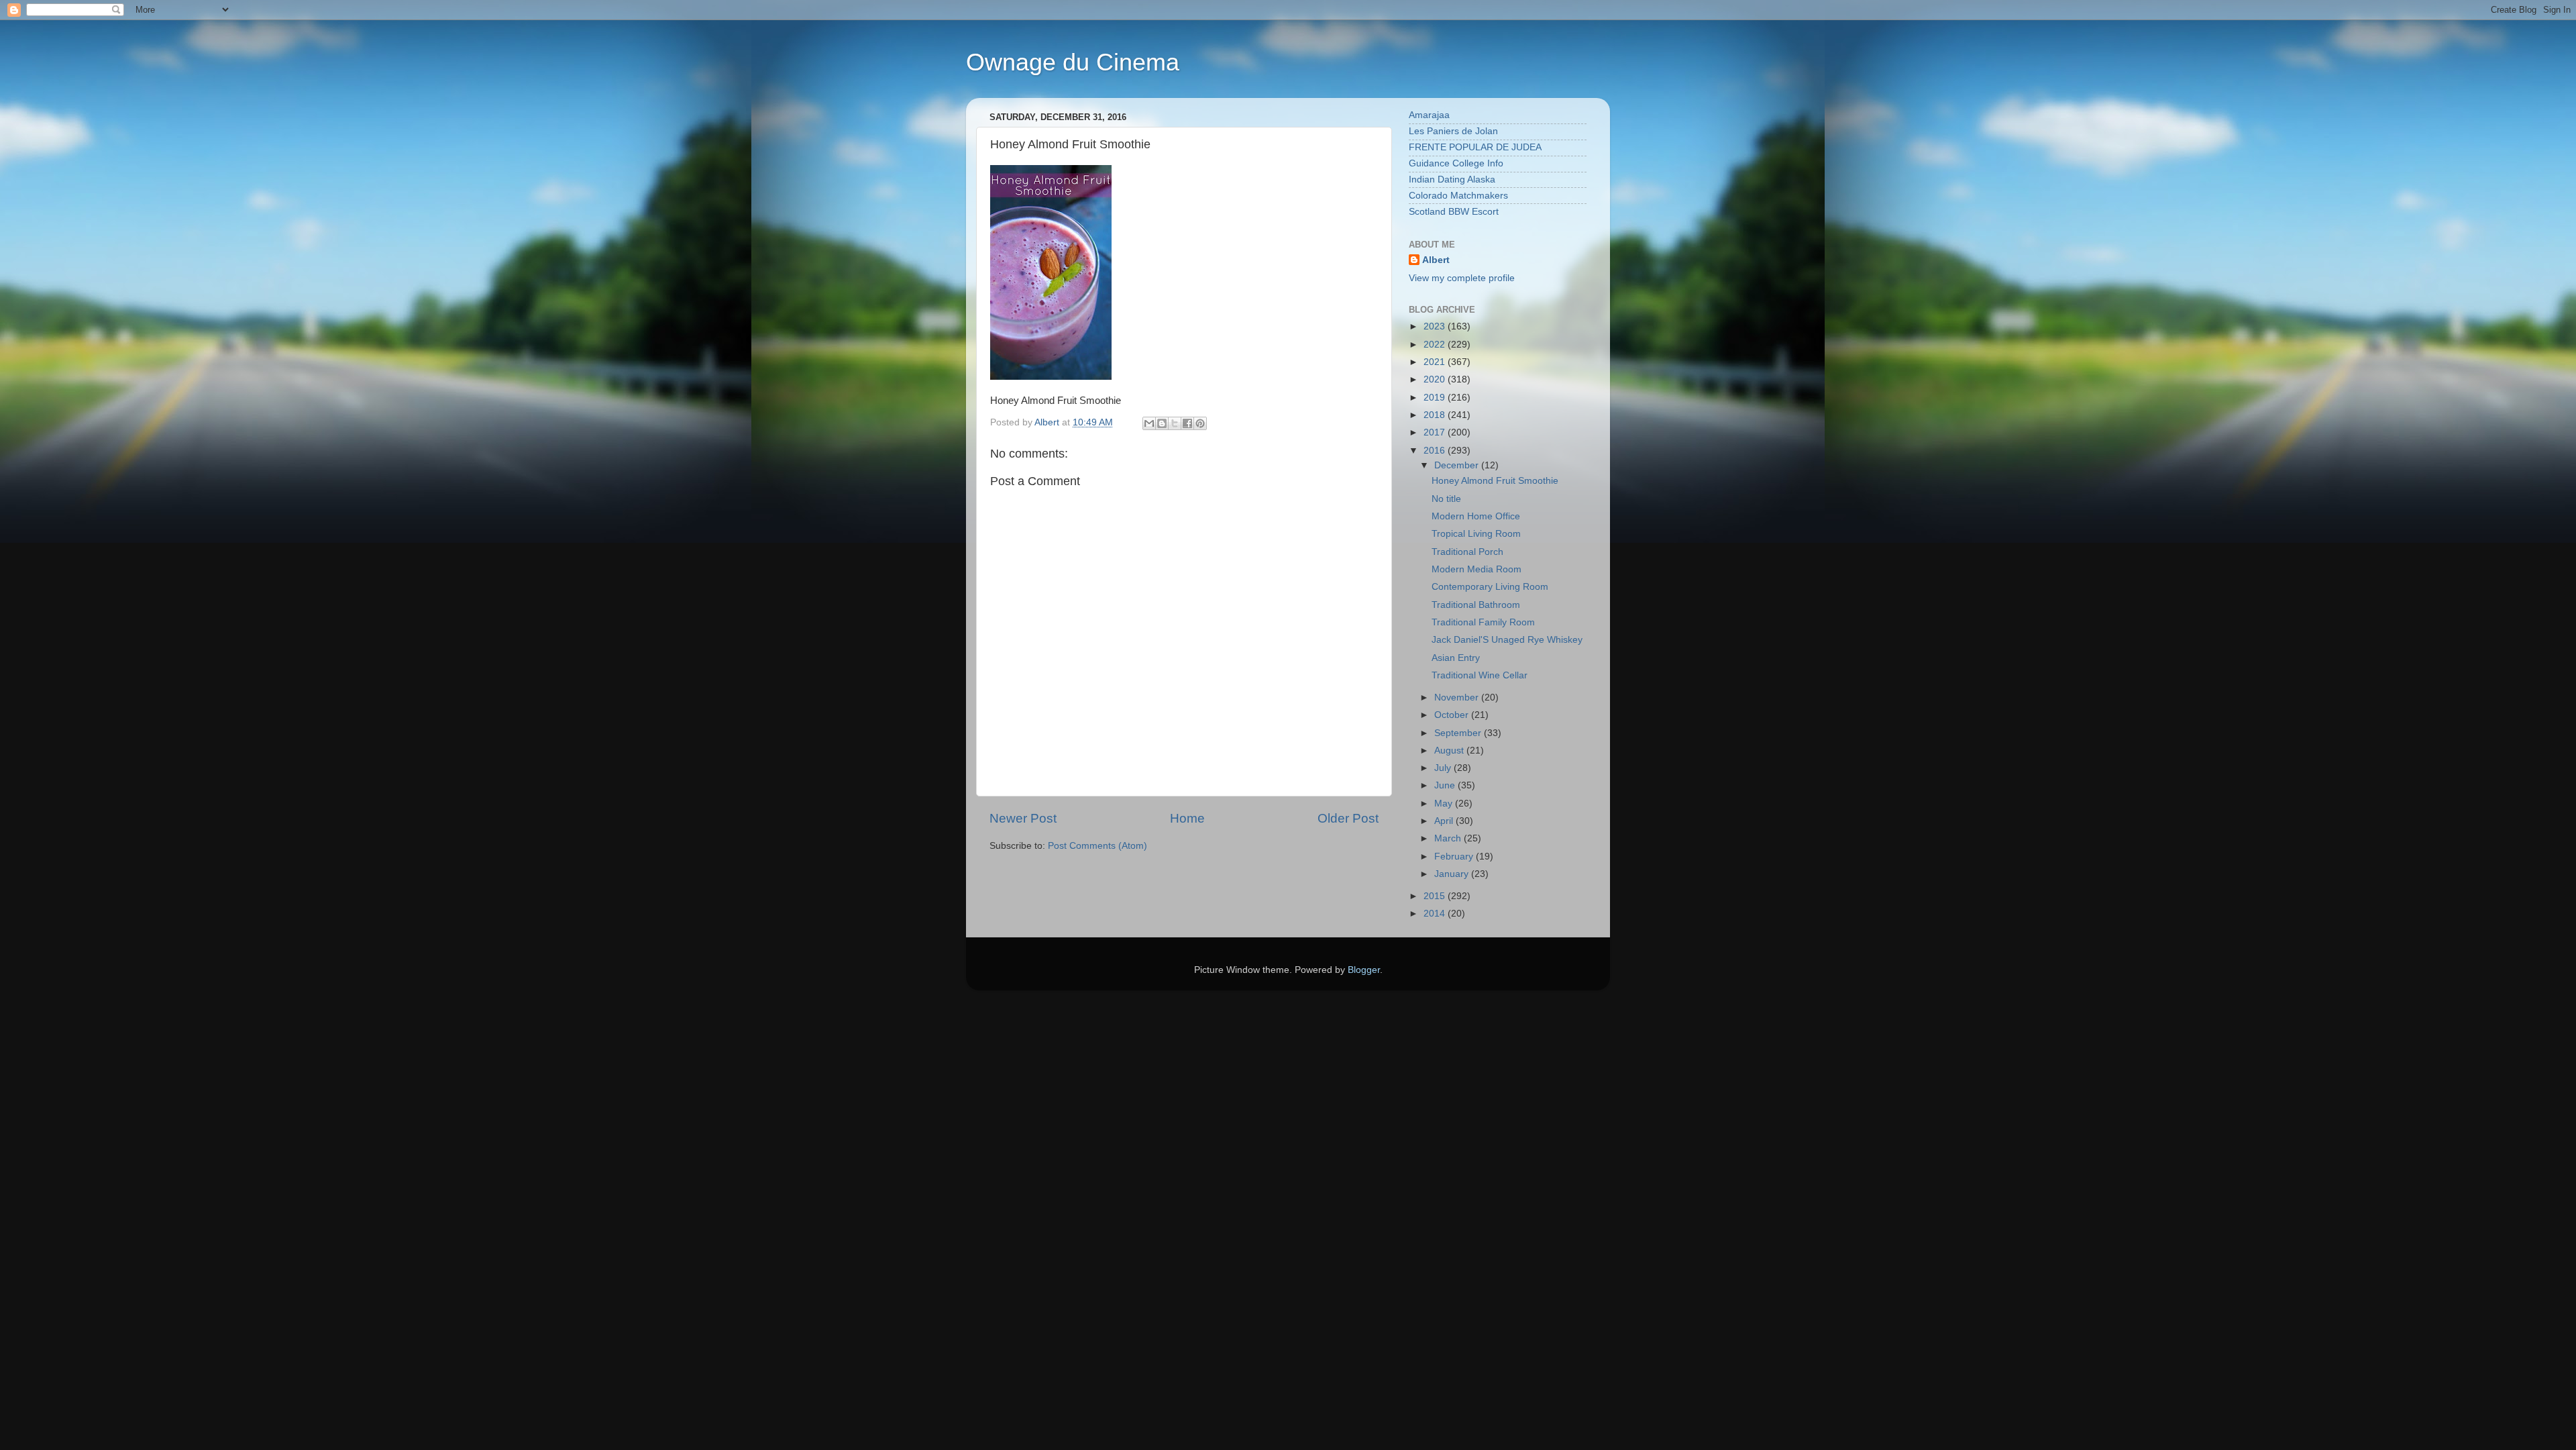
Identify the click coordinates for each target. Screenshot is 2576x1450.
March (1449, 838)
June (1446, 785)
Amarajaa (1429, 115)
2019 (1436, 398)
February (1455, 857)
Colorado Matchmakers (1458, 196)
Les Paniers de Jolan (1453, 131)
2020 (1436, 379)
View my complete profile (1462, 278)
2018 (1436, 415)
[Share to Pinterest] (1200, 423)
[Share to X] (1175, 423)
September (1459, 733)
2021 (1436, 362)
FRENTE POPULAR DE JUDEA (1475, 147)
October (1453, 715)
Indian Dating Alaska (1452, 179)
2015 (1436, 896)
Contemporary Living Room (1490, 587)
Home (1187, 818)
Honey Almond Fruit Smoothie (1495, 481)
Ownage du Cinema (1073, 62)
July (1444, 768)
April (1445, 821)
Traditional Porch (1467, 552)
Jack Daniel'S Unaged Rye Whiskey (1507, 640)
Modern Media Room (1477, 569)
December (1458, 465)
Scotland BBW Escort (1454, 212)
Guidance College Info (1456, 163)
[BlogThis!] (1162, 423)
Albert (1436, 260)
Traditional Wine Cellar (1480, 675)
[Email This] (1149, 423)
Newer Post (1023, 818)
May (1445, 804)
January (1453, 874)
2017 (1436, 432)
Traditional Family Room (1483, 622)
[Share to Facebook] (1187, 423)
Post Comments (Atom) (1097, 846)
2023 (1436, 326)
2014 (1436, 914)
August (1450, 750)
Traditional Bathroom (1476, 605)
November (1458, 697)
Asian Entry (1456, 658)
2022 (1436, 345)
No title (1446, 499)
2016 (1436, 451)
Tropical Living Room (1476, 534)
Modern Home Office (1476, 516)
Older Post (1348, 818)
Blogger (1364, 970)
